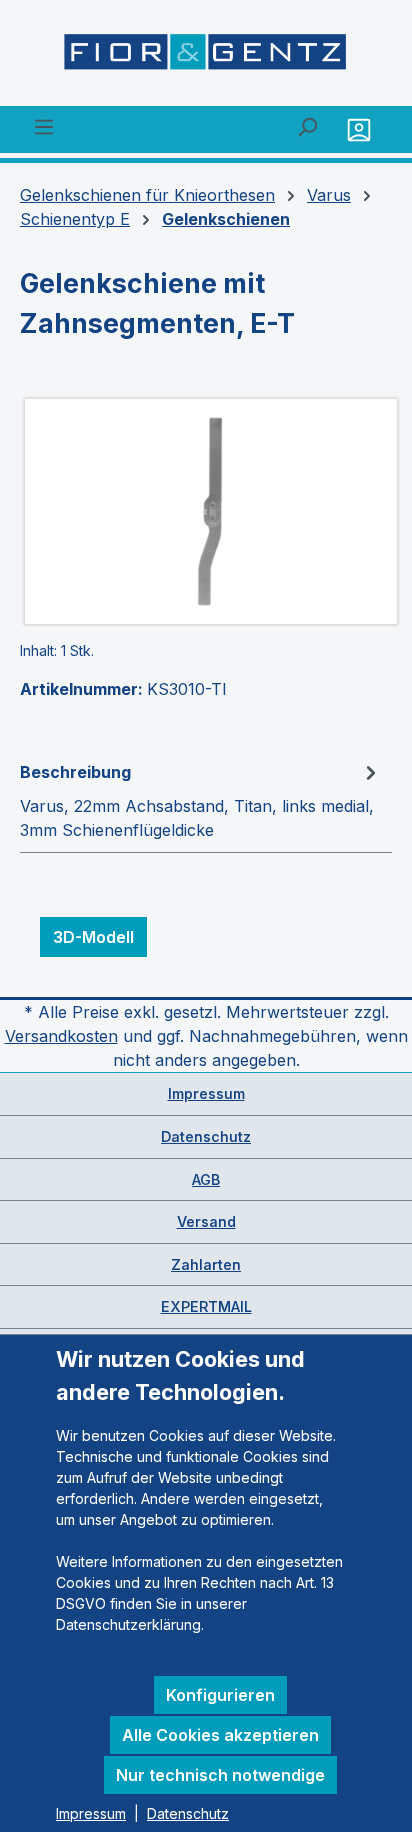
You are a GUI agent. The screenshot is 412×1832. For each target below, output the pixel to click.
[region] (206, 511)
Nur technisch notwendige (220, 1775)
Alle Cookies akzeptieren (220, 1735)
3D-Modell (93, 937)
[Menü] (44, 126)
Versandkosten (61, 1036)
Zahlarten (206, 1264)
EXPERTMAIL (206, 1306)
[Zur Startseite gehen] (206, 57)
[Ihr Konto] (361, 129)
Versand (206, 1221)
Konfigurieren (220, 1695)
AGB (206, 1179)
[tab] (201, 800)
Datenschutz (206, 1136)
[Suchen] (307, 126)
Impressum (206, 1093)
